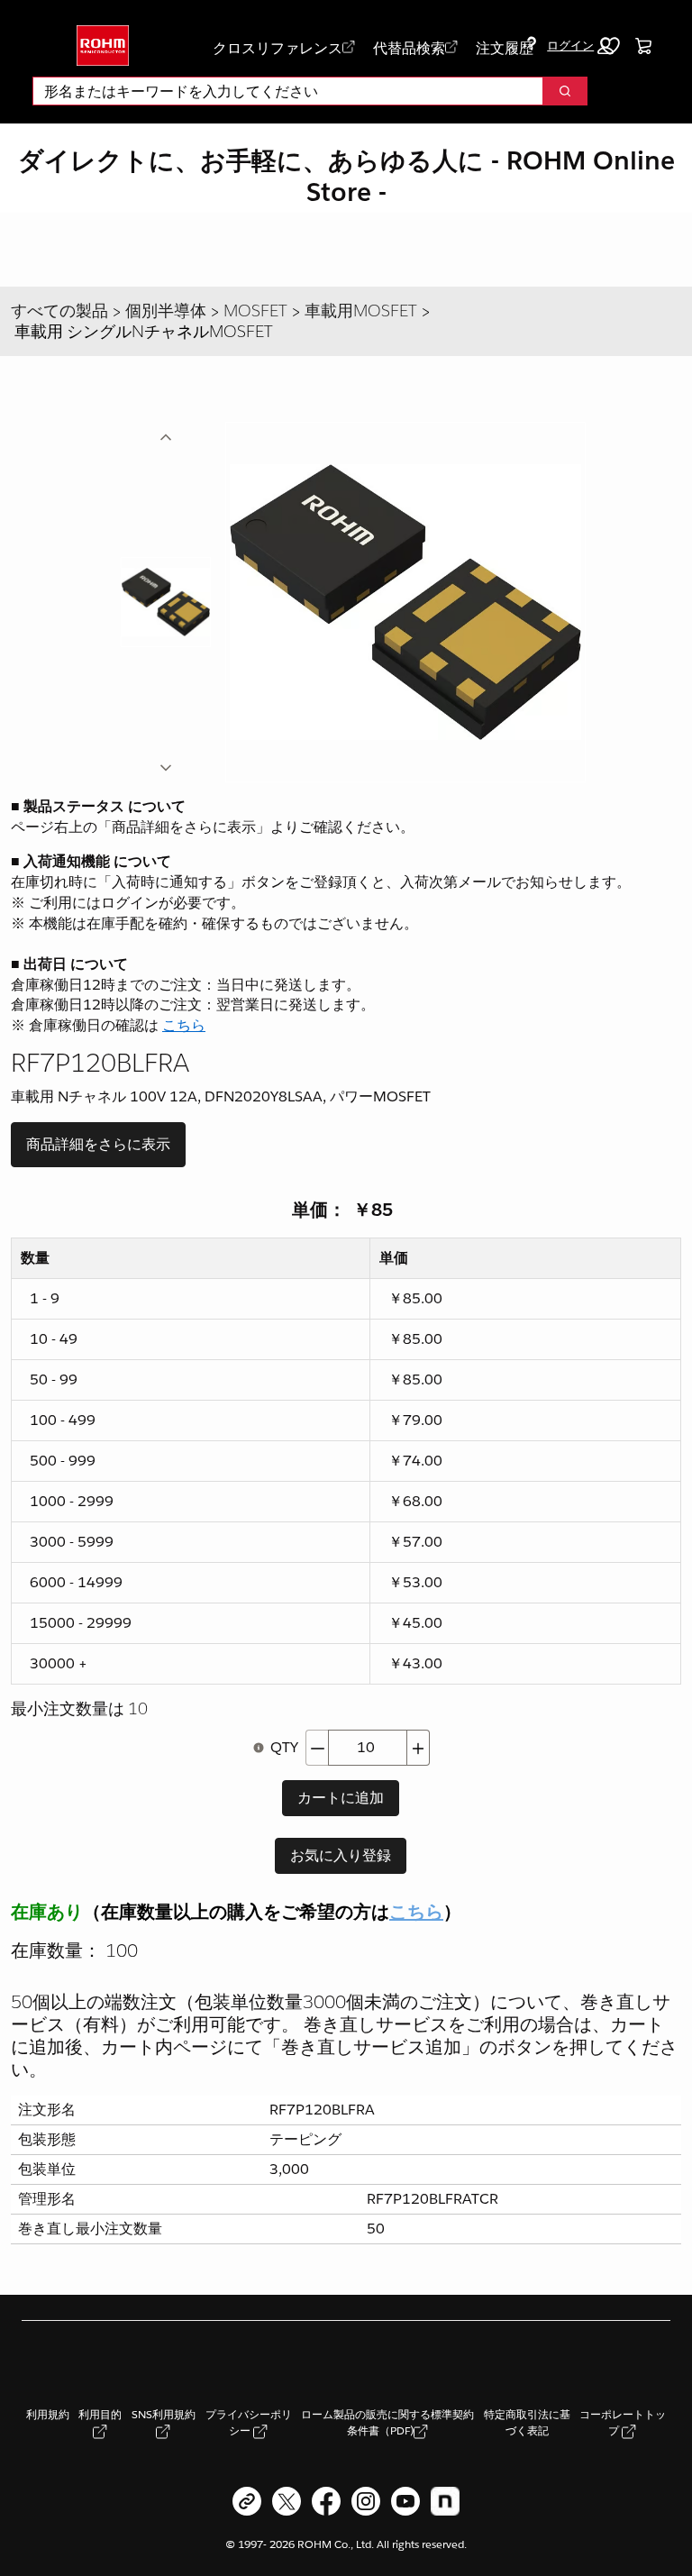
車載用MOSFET (361, 311)
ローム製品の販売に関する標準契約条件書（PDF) (387, 2422)
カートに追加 (341, 1798)
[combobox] (281, 91)
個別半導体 (166, 311)
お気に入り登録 (341, 1855)
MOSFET (255, 311)
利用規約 (48, 2414)
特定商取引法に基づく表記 (527, 2422)
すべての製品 (59, 311)
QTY (284, 1747)
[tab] (166, 602)
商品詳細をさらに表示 (98, 1144)
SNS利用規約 (164, 2414)
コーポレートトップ (623, 2422)
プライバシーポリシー (249, 2422)
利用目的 (100, 2414)
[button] (580, 46)
